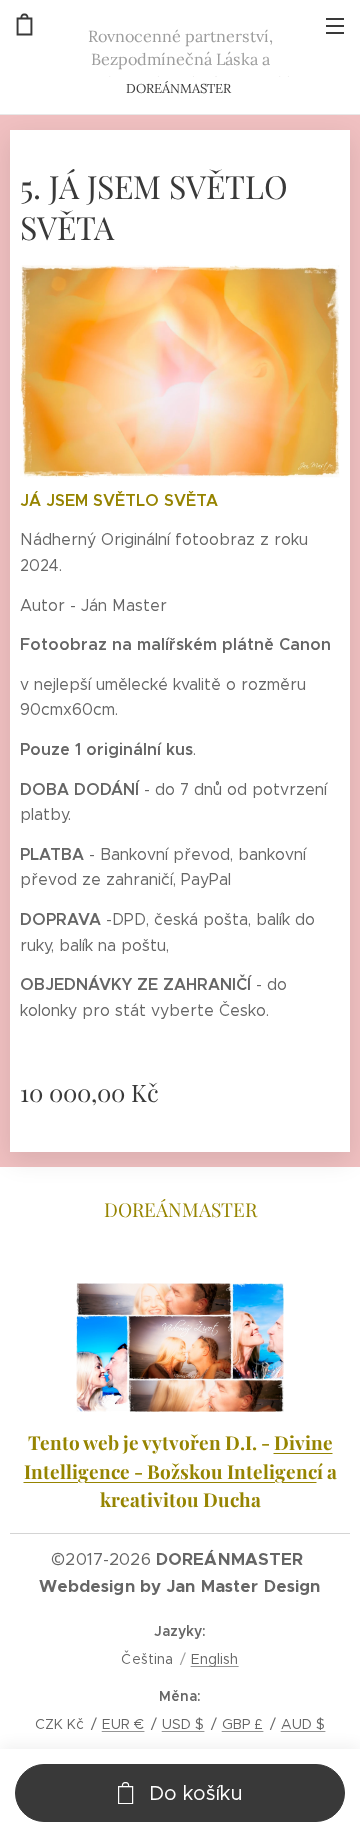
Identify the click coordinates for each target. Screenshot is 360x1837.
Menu (335, 25)
